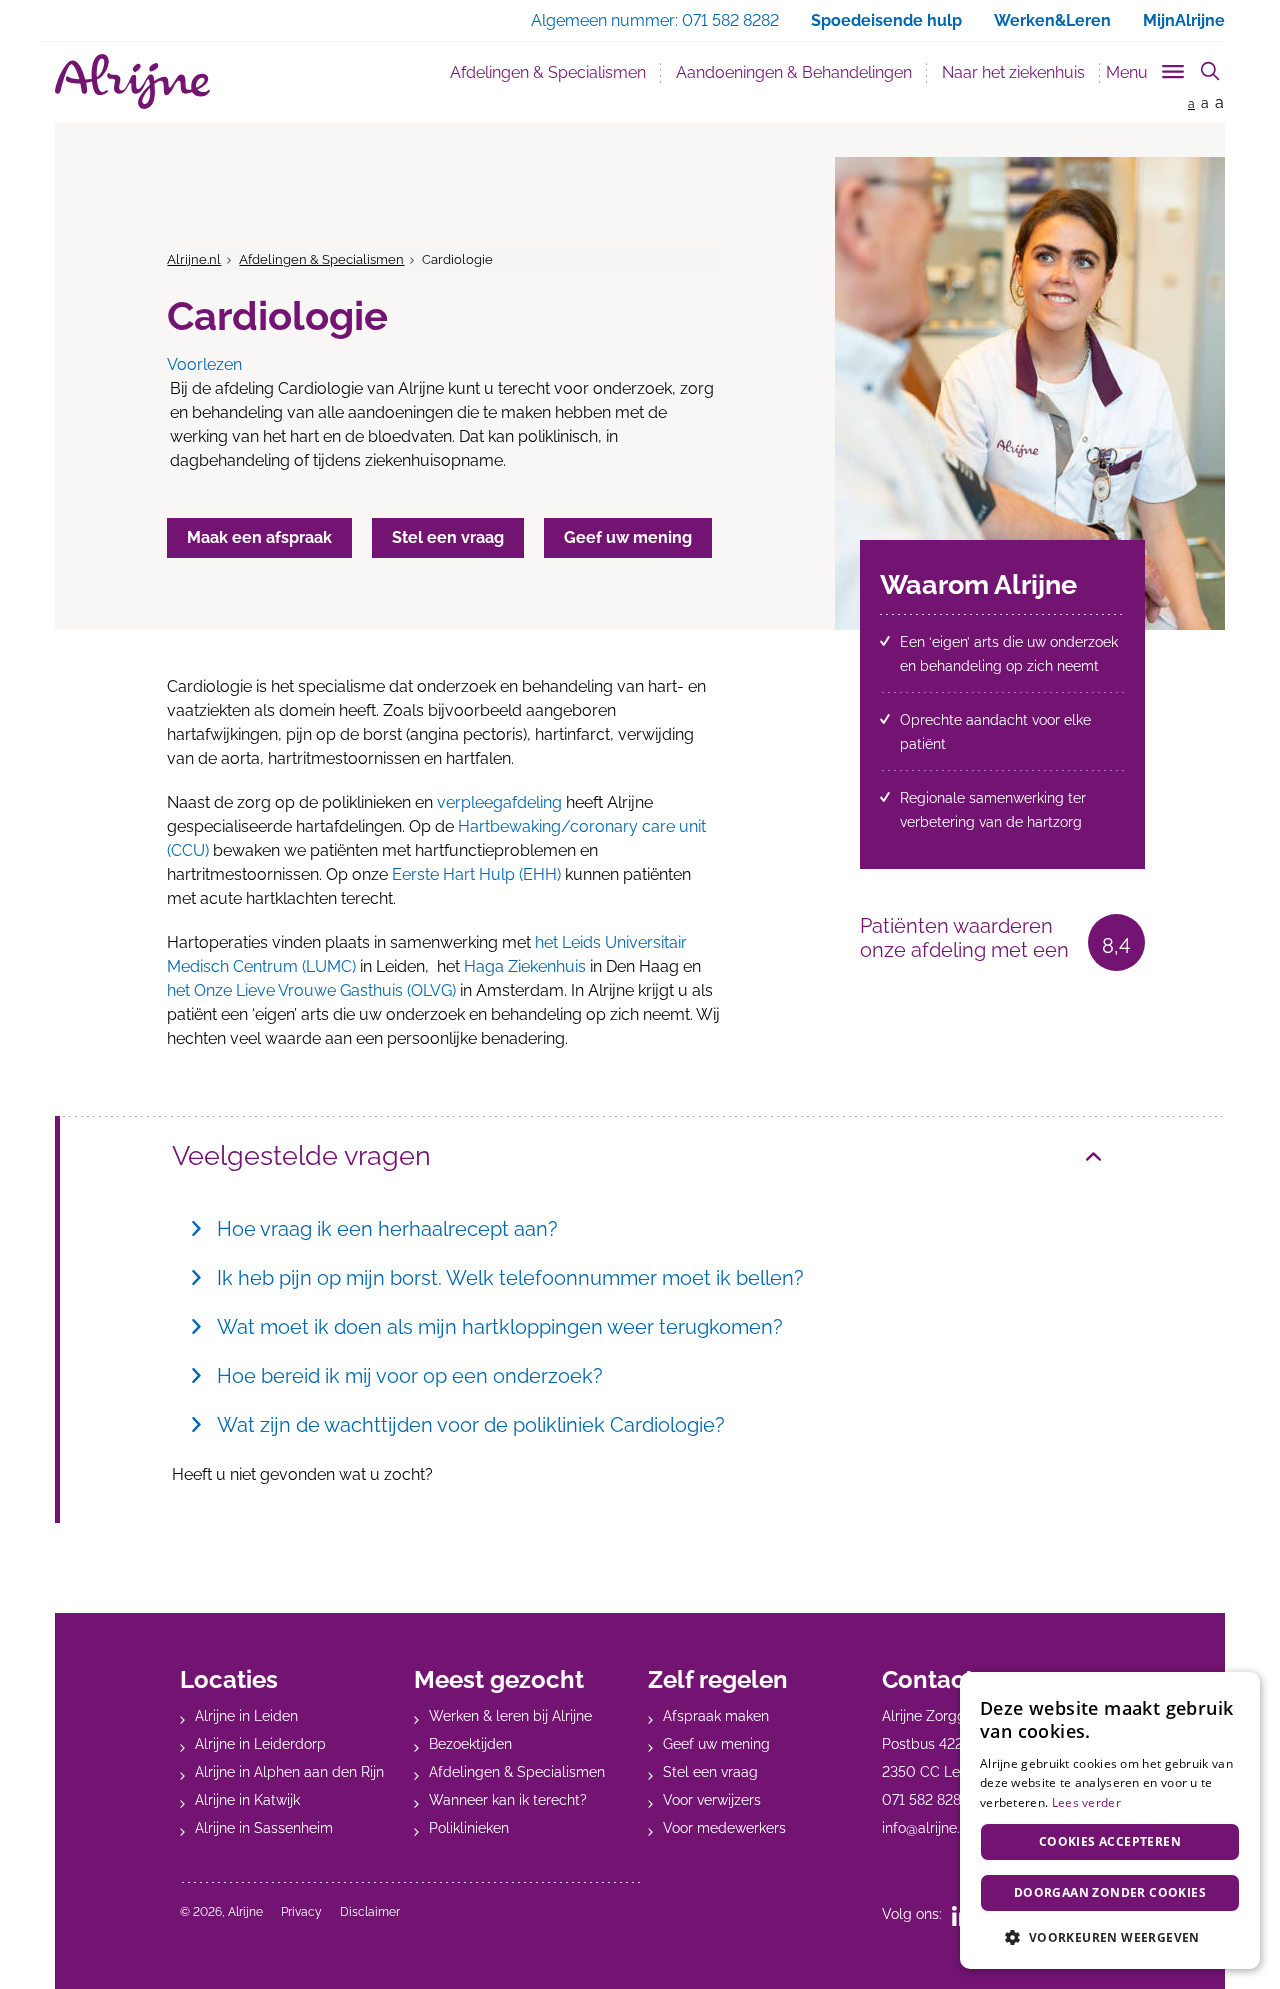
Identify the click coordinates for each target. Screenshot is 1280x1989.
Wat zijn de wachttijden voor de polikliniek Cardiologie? (471, 1425)
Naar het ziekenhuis (1013, 72)
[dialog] (1110, 1820)
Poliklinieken (469, 1828)
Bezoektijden (470, 1744)
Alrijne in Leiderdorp (260, 1744)
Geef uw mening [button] (628, 537)
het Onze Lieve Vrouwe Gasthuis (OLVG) (313, 990)
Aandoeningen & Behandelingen (794, 72)
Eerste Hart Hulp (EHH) (476, 874)
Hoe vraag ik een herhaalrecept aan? (387, 1229)
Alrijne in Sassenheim (264, 1828)
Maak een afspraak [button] (259, 537)
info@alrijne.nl (927, 1828)
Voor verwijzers (712, 1800)
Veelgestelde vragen (301, 1155)
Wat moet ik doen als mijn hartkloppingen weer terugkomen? (500, 1327)
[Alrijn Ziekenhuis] (132, 81)
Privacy (301, 1912)
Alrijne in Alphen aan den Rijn (289, 1772)
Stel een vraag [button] (448, 537)
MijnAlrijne (1184, 20)
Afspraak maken (716, 1716)
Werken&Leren (1052, 20)
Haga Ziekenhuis (525, 966)
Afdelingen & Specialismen (555, 72)
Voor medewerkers (724, 1828)
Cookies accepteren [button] (1110, 1841)
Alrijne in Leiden (246, 1716)
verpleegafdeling (499, 802)
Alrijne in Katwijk (247, 1800)
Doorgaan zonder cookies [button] (1110, 1892)
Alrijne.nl (194, 259)
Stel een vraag (710, 1772)
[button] (1110, 1937)
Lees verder (1086, 1802)
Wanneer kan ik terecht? (508, 1800)
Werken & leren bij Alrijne (510, 1716)
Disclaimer (370, 1912)
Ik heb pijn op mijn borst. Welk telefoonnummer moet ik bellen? (510, 1278)
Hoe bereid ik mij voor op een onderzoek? (410, 1376)
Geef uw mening (716, 1744)
